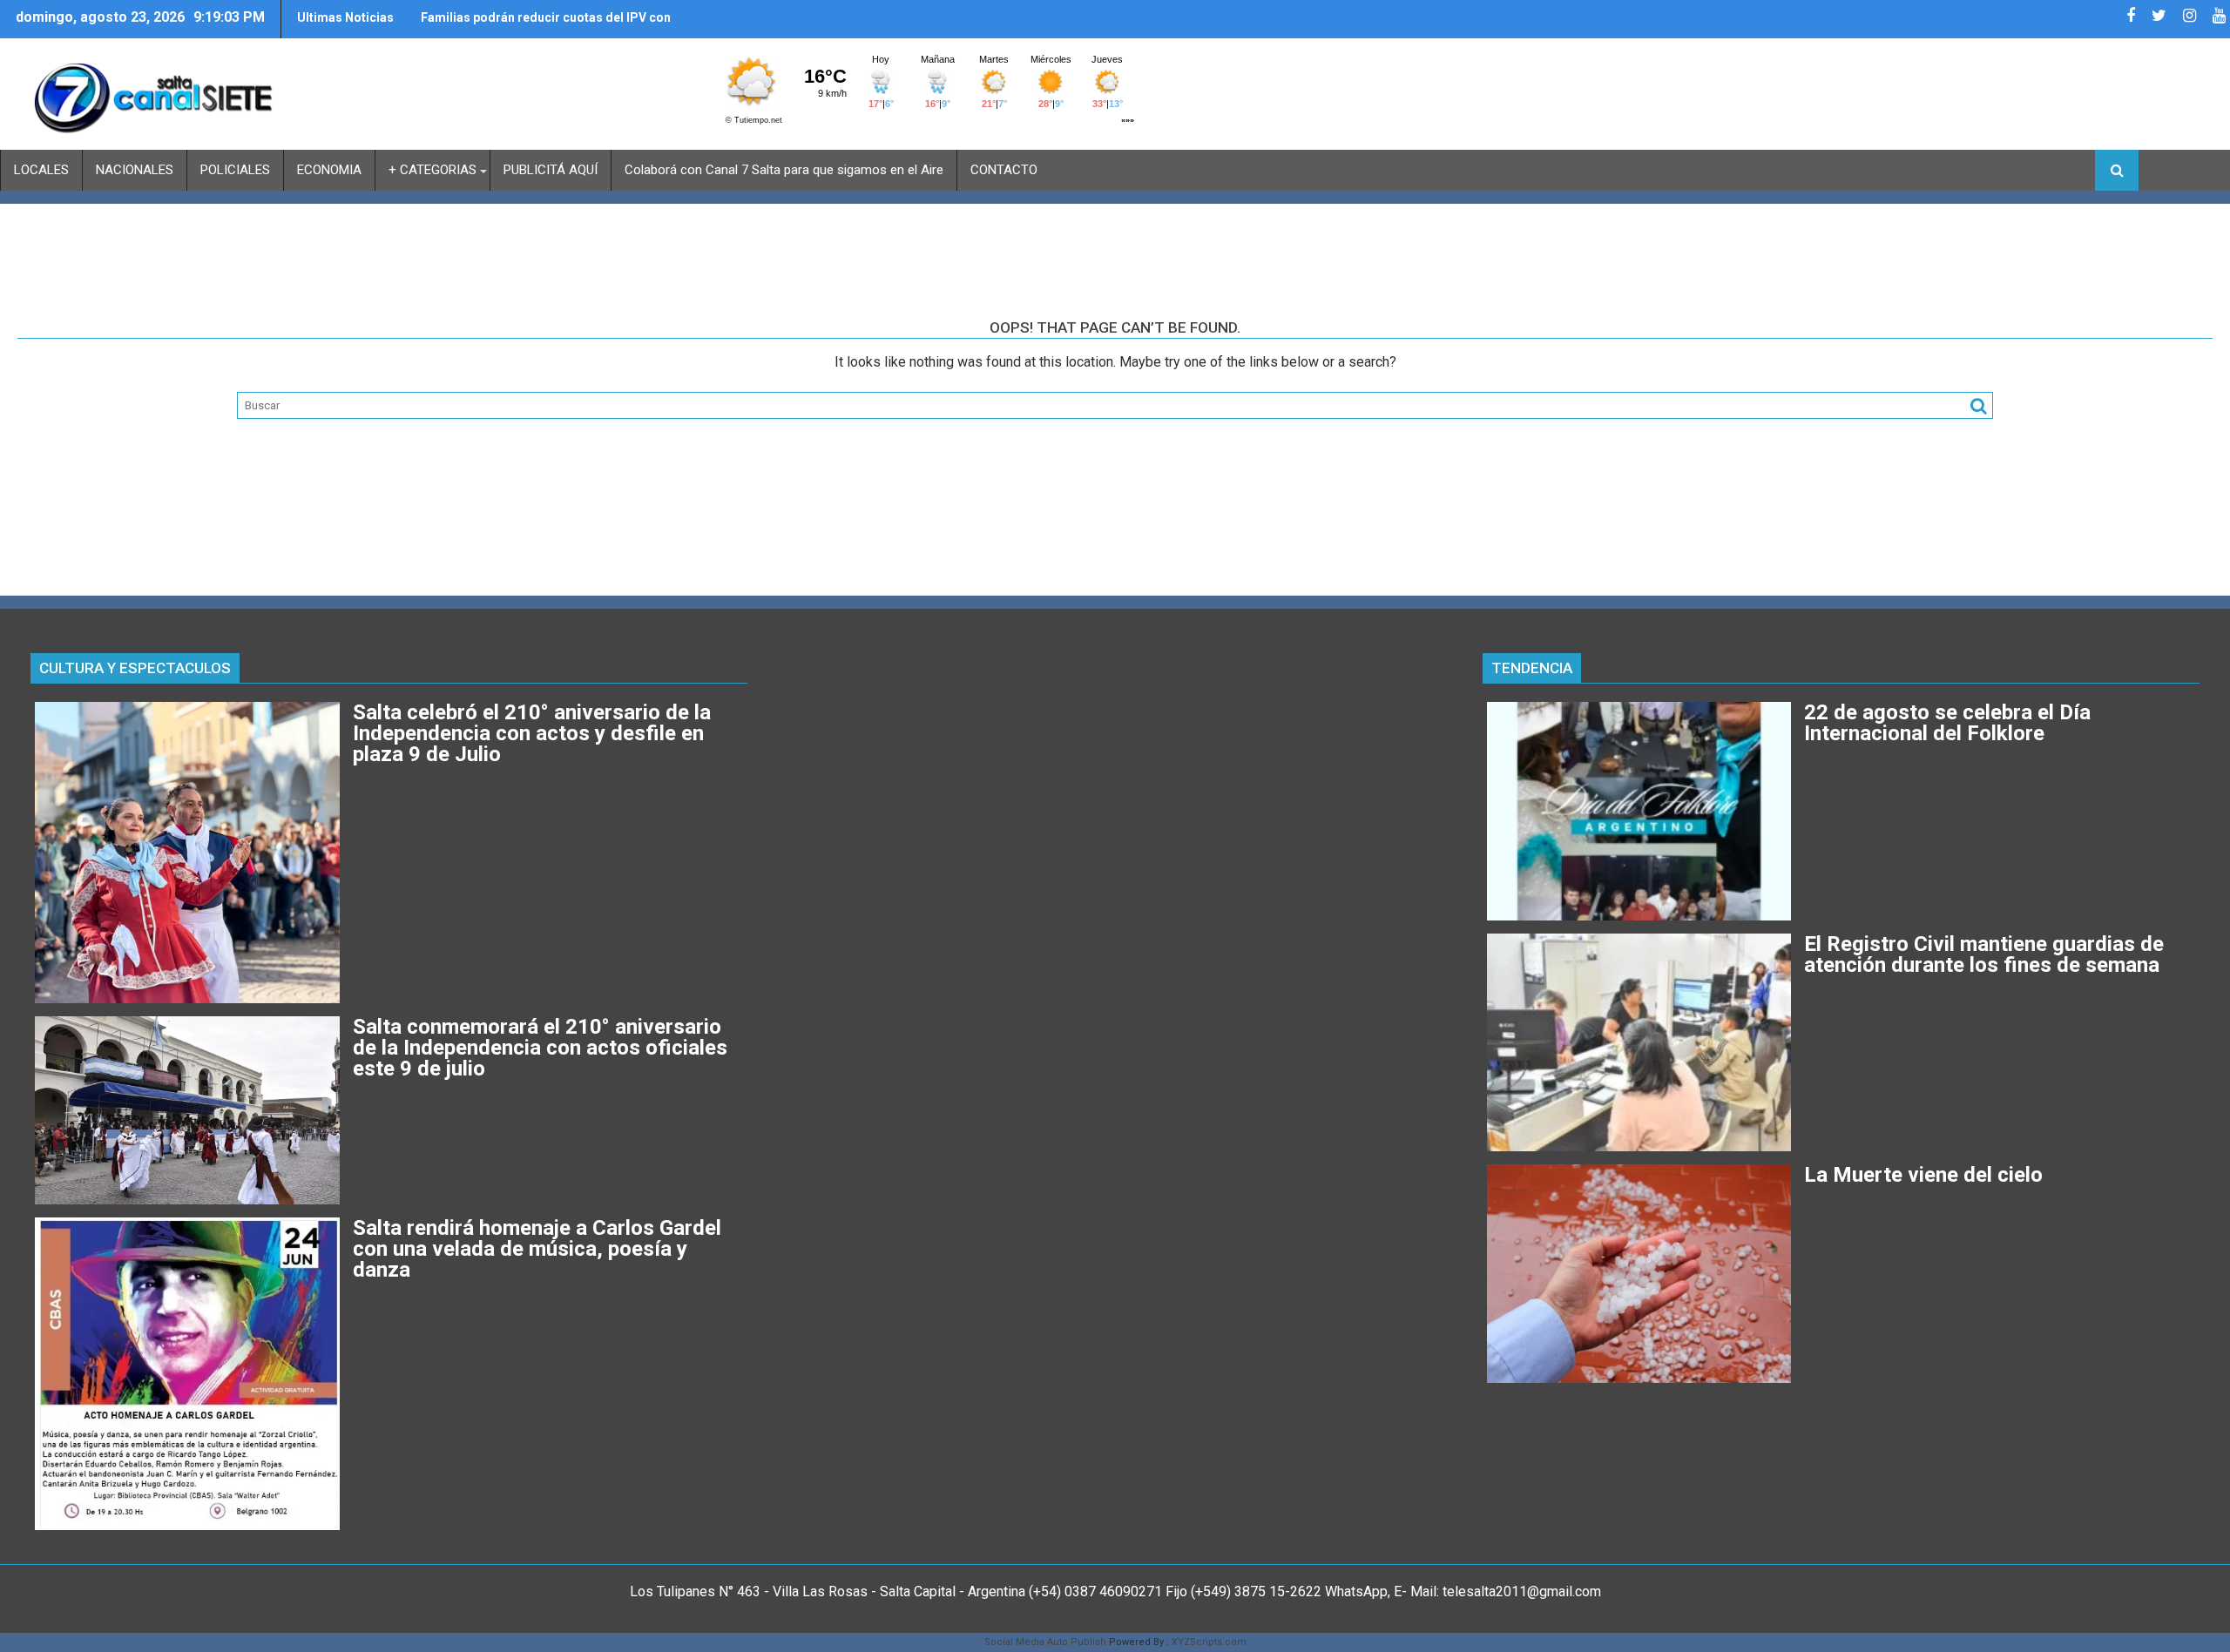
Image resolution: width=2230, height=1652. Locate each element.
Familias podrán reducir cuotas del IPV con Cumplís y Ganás (546, 24)
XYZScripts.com (1209, 1642)
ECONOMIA (329, 170)
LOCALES (41, 170)
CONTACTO (1004, 170)
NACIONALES (135, 170)
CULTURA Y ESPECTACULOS (135, 668)
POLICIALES (235, 170)
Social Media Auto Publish (1045, 1642)
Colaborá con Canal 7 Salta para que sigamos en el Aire (784, 170)
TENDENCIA (1532, 668)
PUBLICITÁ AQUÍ (551, 170)
